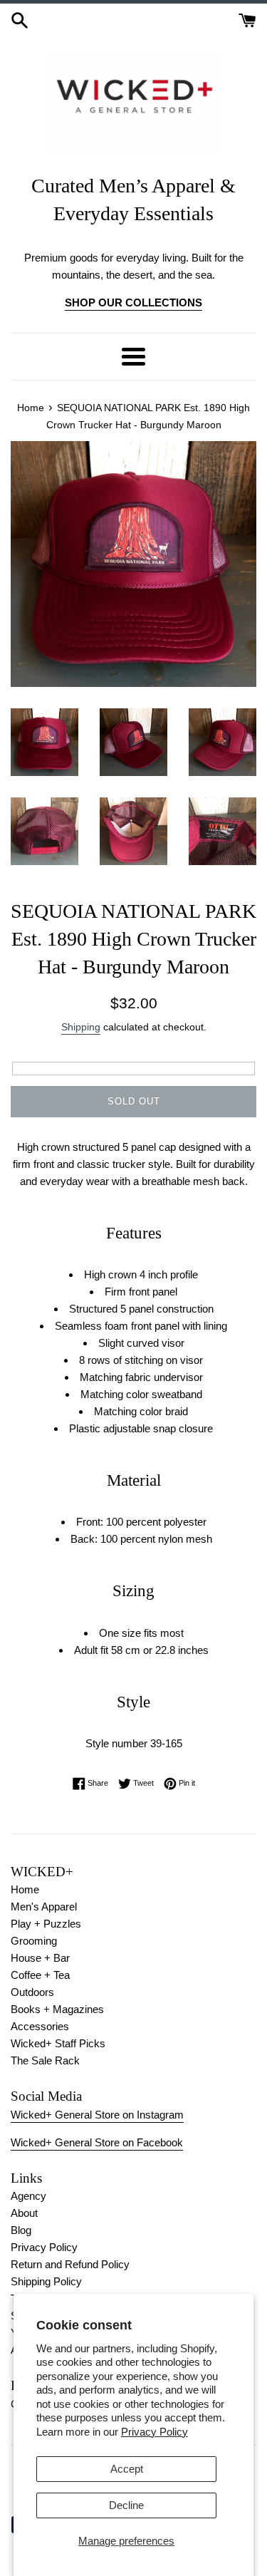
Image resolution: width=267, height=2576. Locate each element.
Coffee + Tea (40, 1975)
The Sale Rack (45, 2060)
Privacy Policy (155, 2432)
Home (25, 1889)
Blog (21, 2230)
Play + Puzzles (46, 1924)
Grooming (34, 1941)
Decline (126, 2505)
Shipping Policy (46, 2281)
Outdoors (32, 1992)
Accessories (40, 2026)
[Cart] (247, 19)
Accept (127, 2469)
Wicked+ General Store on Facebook (97, 2142)
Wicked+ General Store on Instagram (97, 2115)
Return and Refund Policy (70, 2264)
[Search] (20, 19)
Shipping (81, 1027)
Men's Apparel (44, 1907)
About (24, 2213)
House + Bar (40, 1958)
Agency (28, 2196)
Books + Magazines (57, 2009)
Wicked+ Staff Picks (58, 2043)
